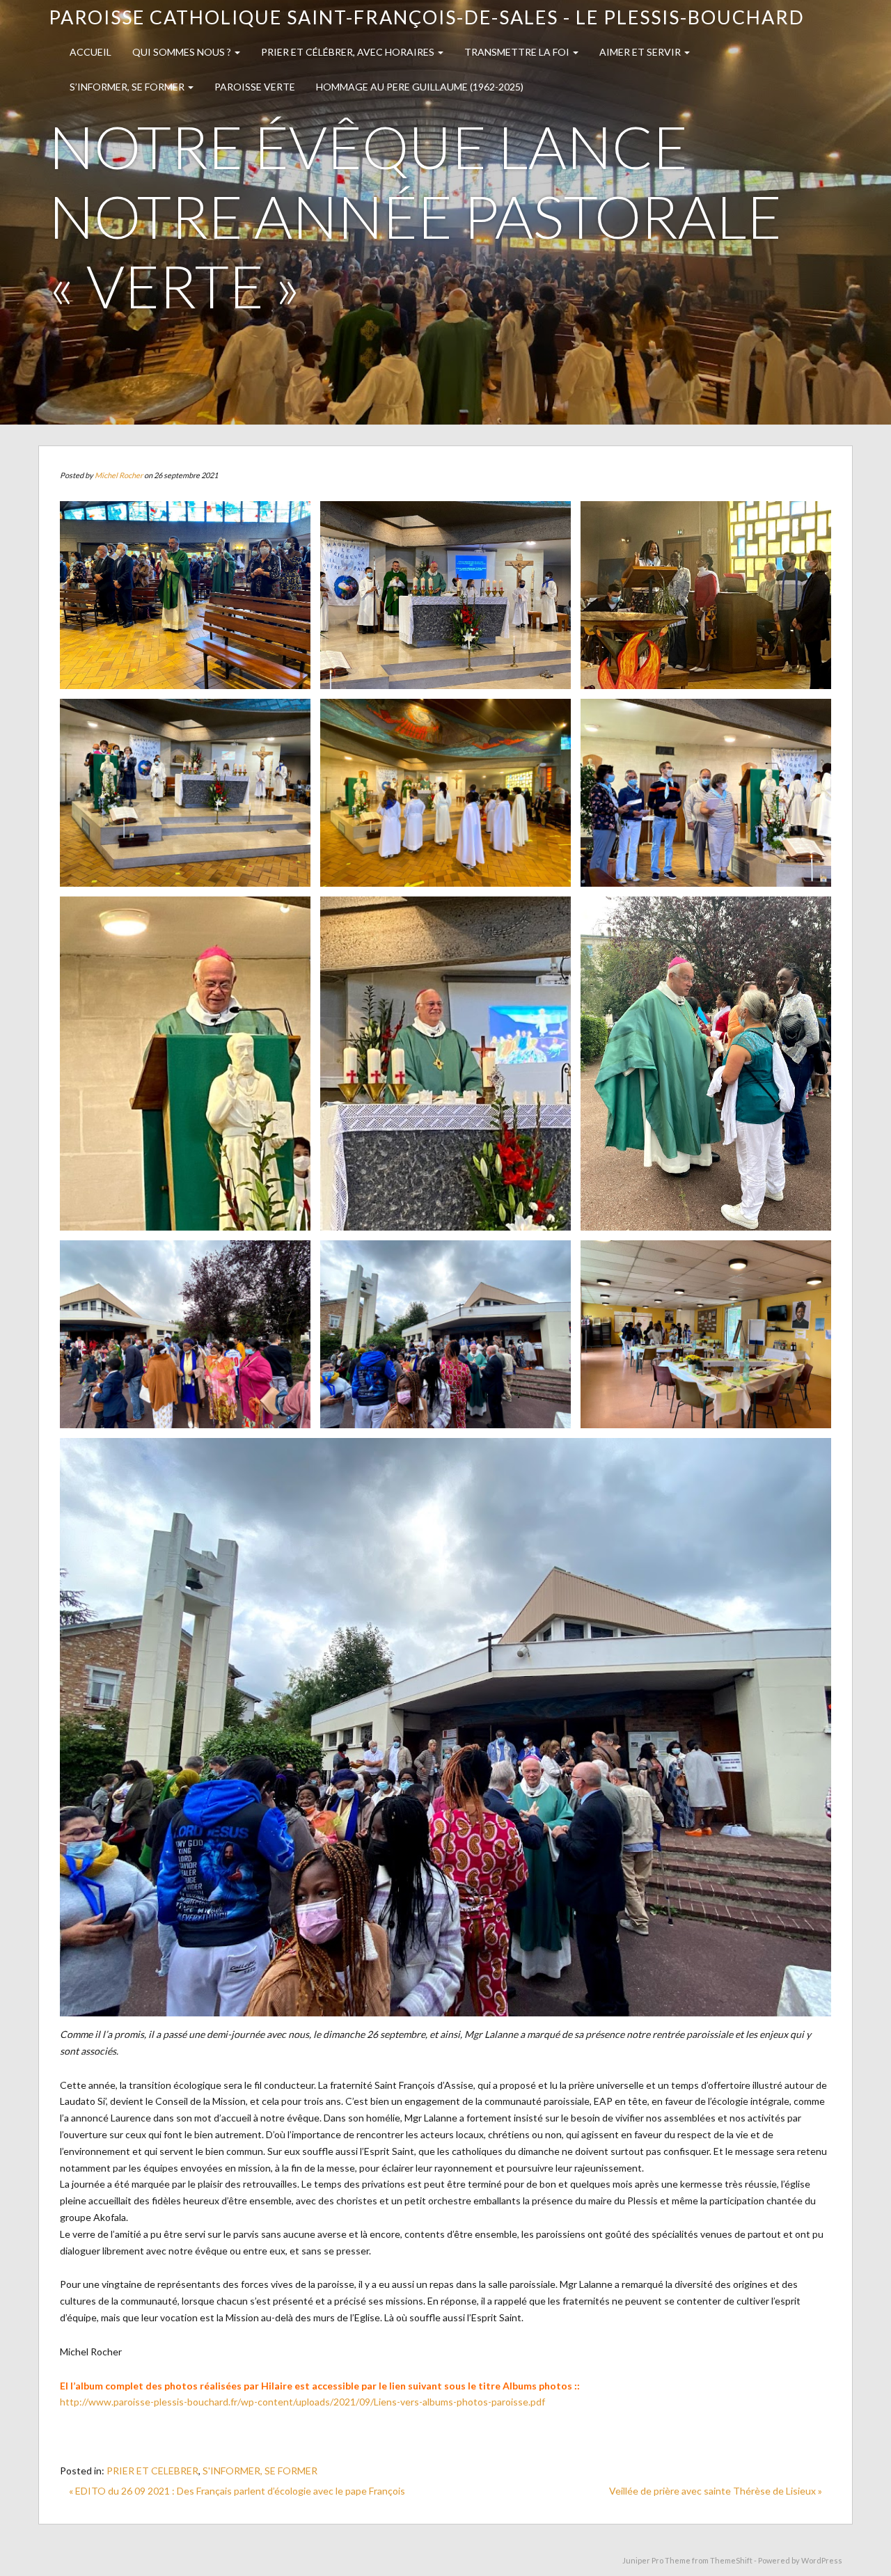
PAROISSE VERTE (255, 87)
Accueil (90, 52)
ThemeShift (731, 2560)
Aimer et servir (641, 52)
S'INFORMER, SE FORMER (260, 2471)
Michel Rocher (119, 475)
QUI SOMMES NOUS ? (183, 52)
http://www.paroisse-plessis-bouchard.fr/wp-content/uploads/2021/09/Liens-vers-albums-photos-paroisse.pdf (302, 2402)
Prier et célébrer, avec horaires (349, 52)
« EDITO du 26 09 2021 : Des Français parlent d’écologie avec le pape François (237, 2491)
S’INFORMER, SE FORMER (128, 87)
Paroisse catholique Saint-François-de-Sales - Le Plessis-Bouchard (427, 17)
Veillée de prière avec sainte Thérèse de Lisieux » (716, 2491)
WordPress (822, 2560)
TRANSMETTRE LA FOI (518, 52)
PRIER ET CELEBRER (152, 2471)
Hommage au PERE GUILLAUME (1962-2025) (420, 87)
